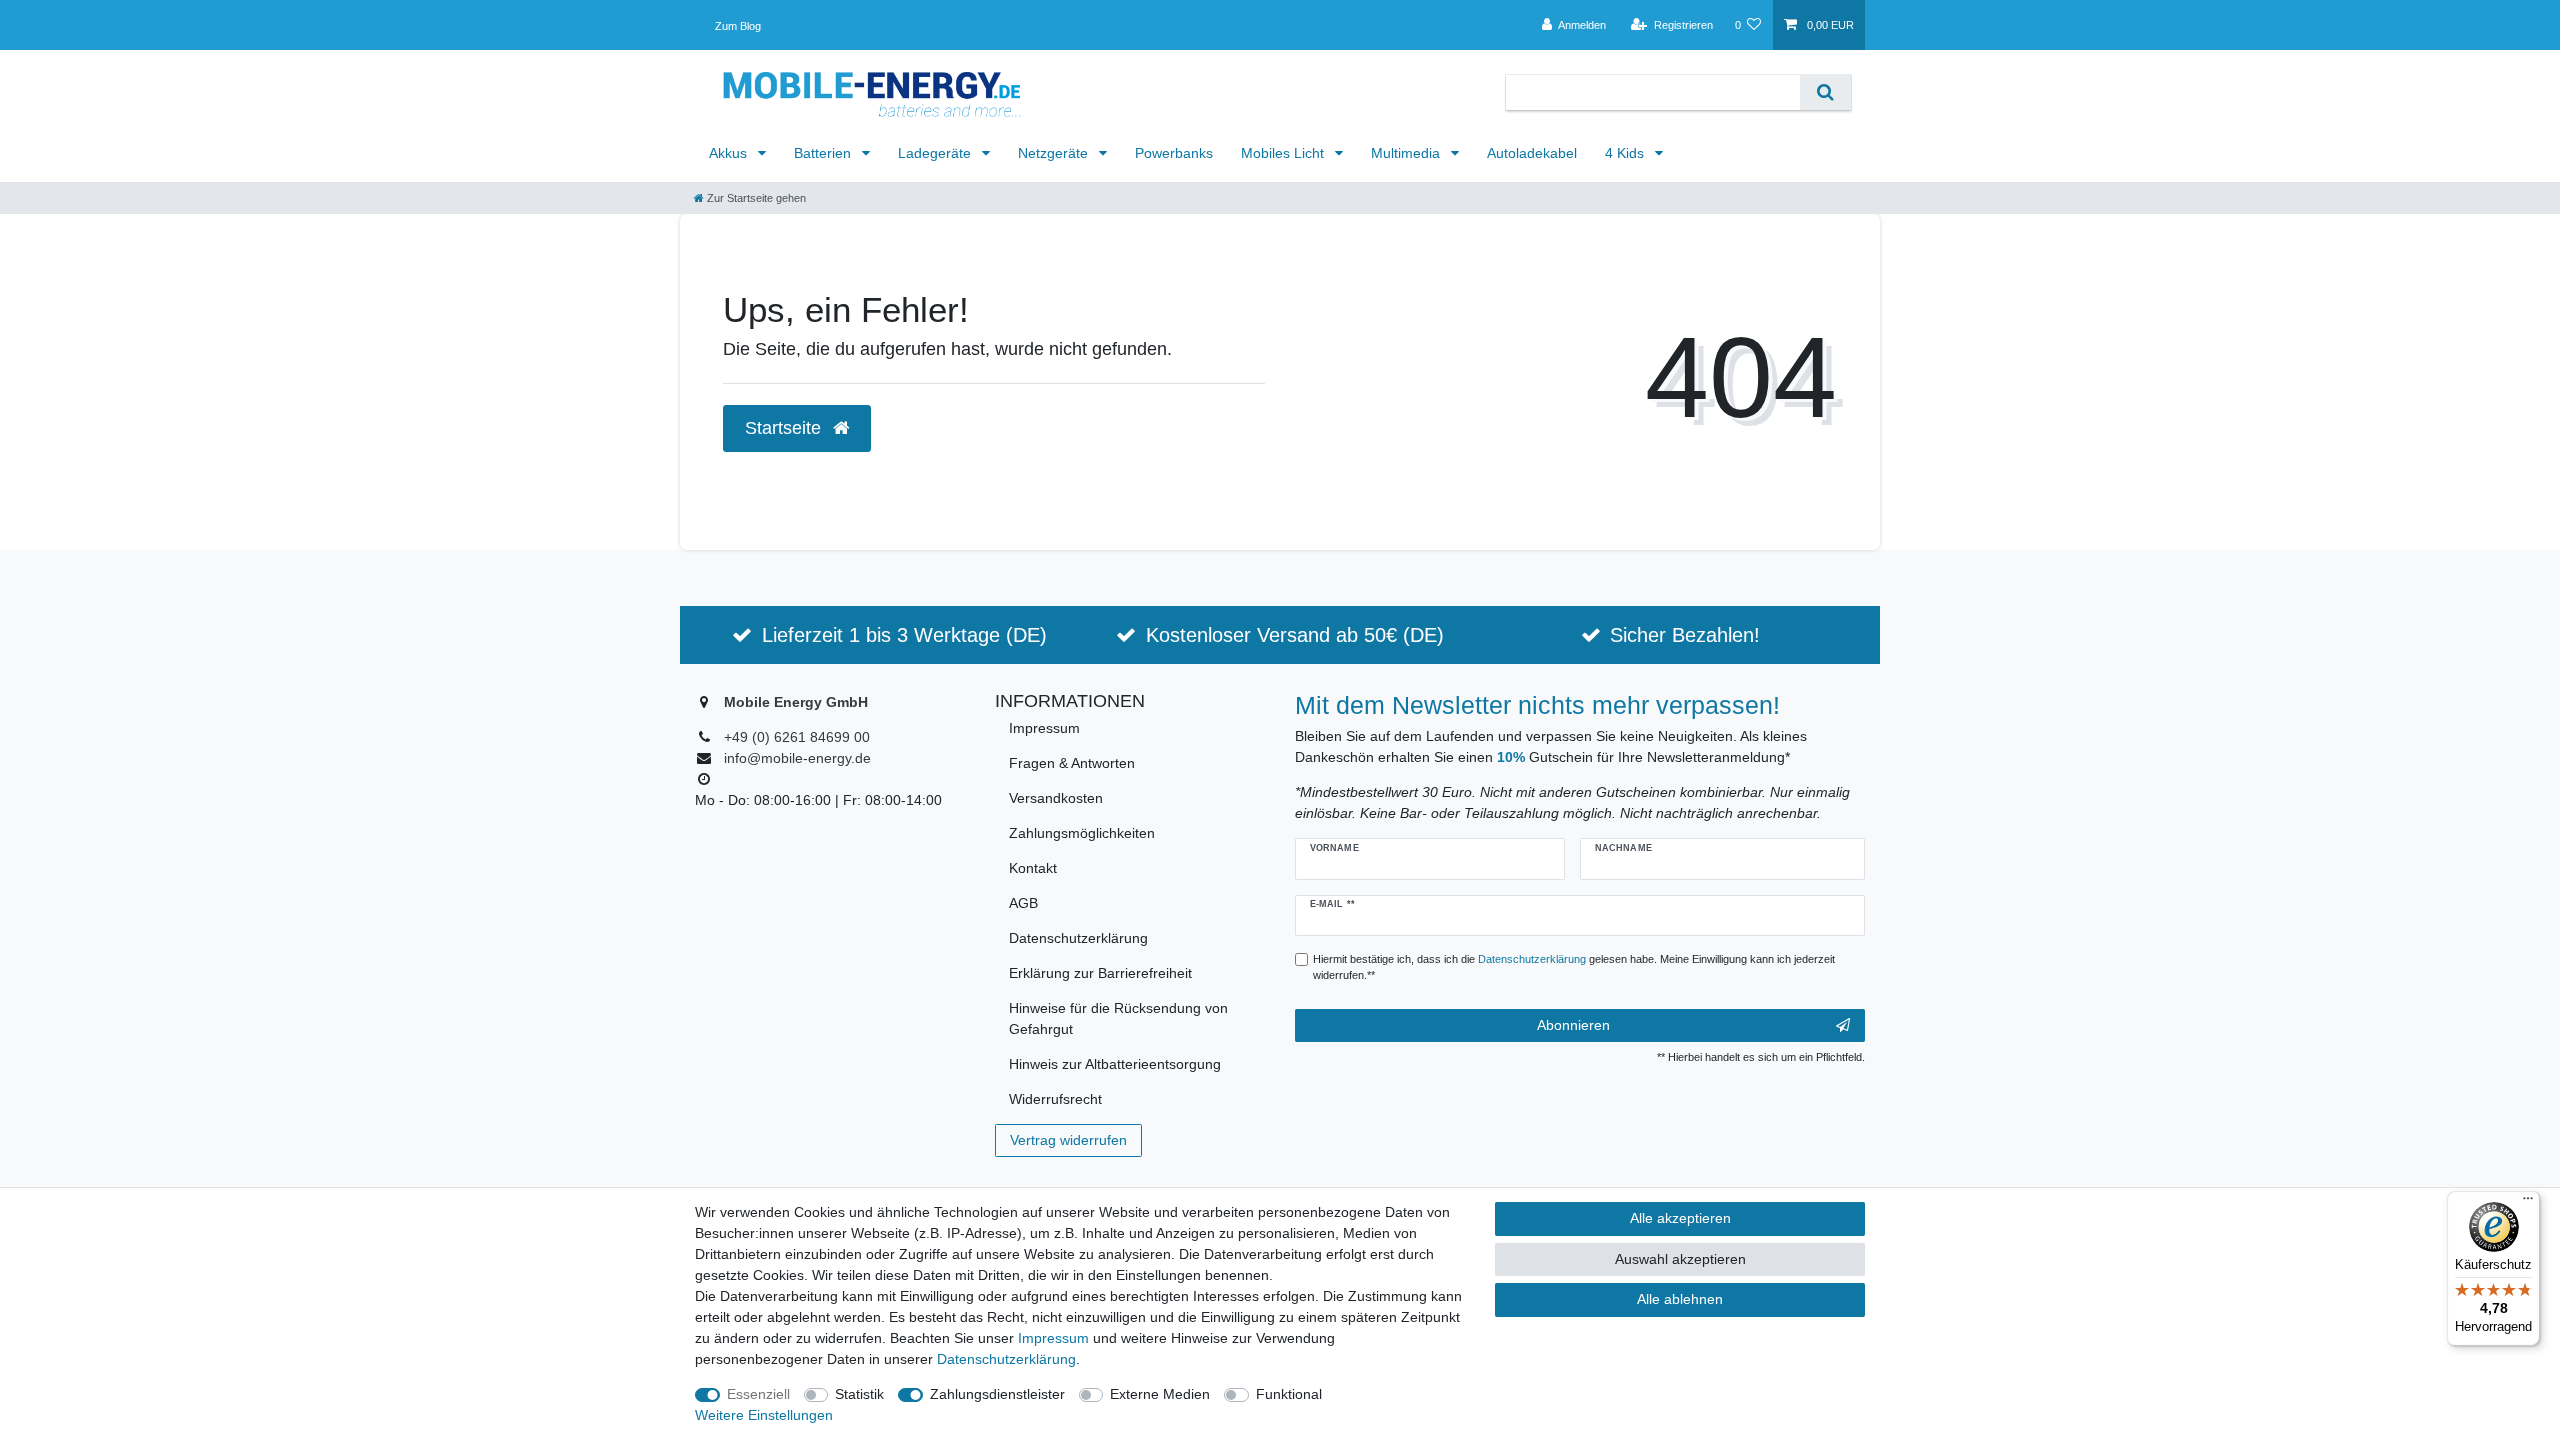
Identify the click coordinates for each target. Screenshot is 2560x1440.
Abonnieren (1573, 1025)
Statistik (859, 1394)
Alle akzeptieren (1680, 1218)
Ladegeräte (936, 153)
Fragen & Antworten (1072, 763)
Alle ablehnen (1680, 1299)
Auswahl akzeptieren (1680, 1259)
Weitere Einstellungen (764, 1415)
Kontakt (1033, 868)
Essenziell (758, 1394)
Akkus (730, 153)
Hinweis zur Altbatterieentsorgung (1115, 1064)
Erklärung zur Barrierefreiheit (1100, 973)
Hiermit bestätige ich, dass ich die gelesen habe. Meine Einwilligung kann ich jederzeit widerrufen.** (1574, 967)
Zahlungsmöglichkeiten (1082, 833)
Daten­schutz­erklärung (1006, 1359)
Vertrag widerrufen (1068, 1140)
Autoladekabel (1532, 153)
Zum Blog (738, 26)
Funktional (1289, 1394)
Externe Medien (1160, 1394)
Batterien (824, 153)
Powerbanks (1174, 153)
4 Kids (1626, 153)
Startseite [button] (785, 428)
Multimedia (1407, 153)
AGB (1023, 903)
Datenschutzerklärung (1078, 938)
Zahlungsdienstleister (997, 1394)
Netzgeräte (1055, 153)
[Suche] (1825, 92)
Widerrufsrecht (1055, 1099)
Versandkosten (1056, 798)
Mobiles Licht (1284, 153)
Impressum (1044, 728)
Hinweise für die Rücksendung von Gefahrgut (1118, 1018)
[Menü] (2528, 1203)
